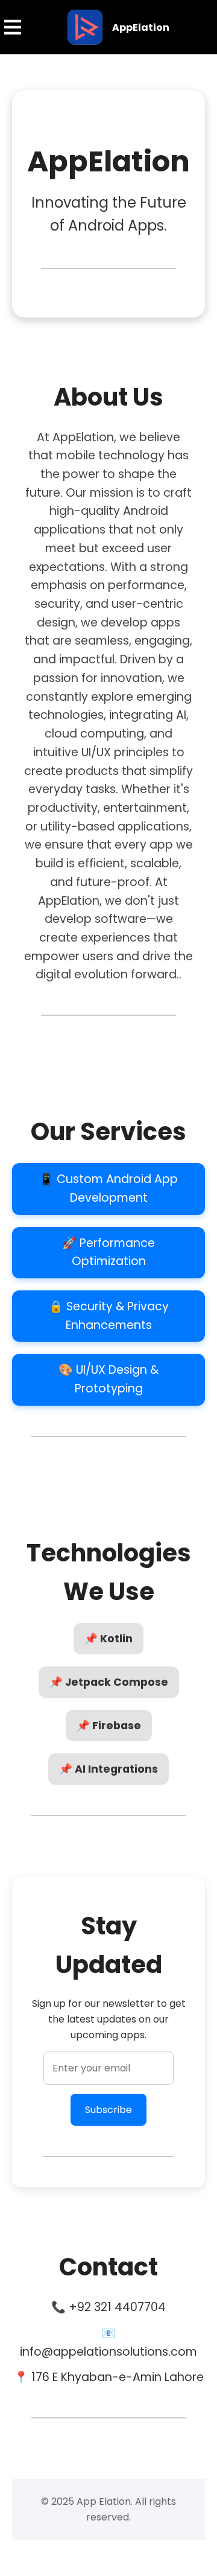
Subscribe (108, 2110)
